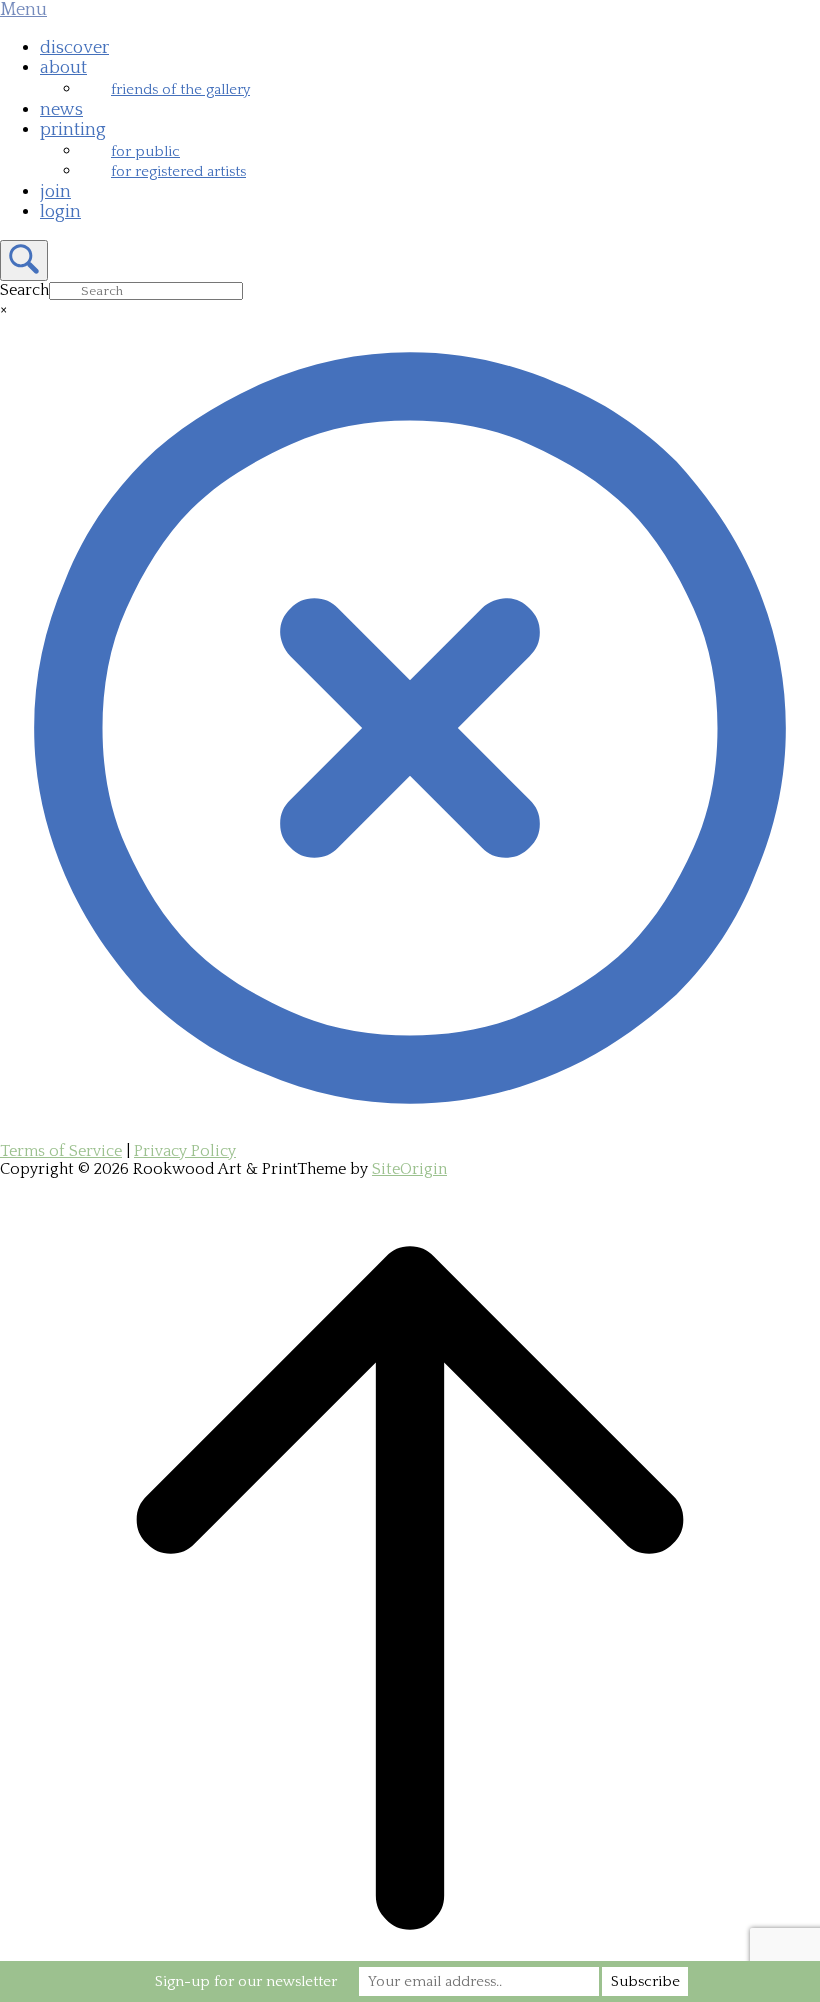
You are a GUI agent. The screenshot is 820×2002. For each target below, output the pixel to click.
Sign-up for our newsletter (246, 1981)
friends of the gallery (180, 89)
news (61, 110)
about (63, 68)
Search (24, 290)
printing (73, 130)
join (55, 192)
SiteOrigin (409, 1169)
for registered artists (178, 171)
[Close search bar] (410, 1133)
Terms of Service (61, 1151)
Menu (23, 10)
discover (74, 48)
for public (145, 151)
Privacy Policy (185, 1151)
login (60, 212)
